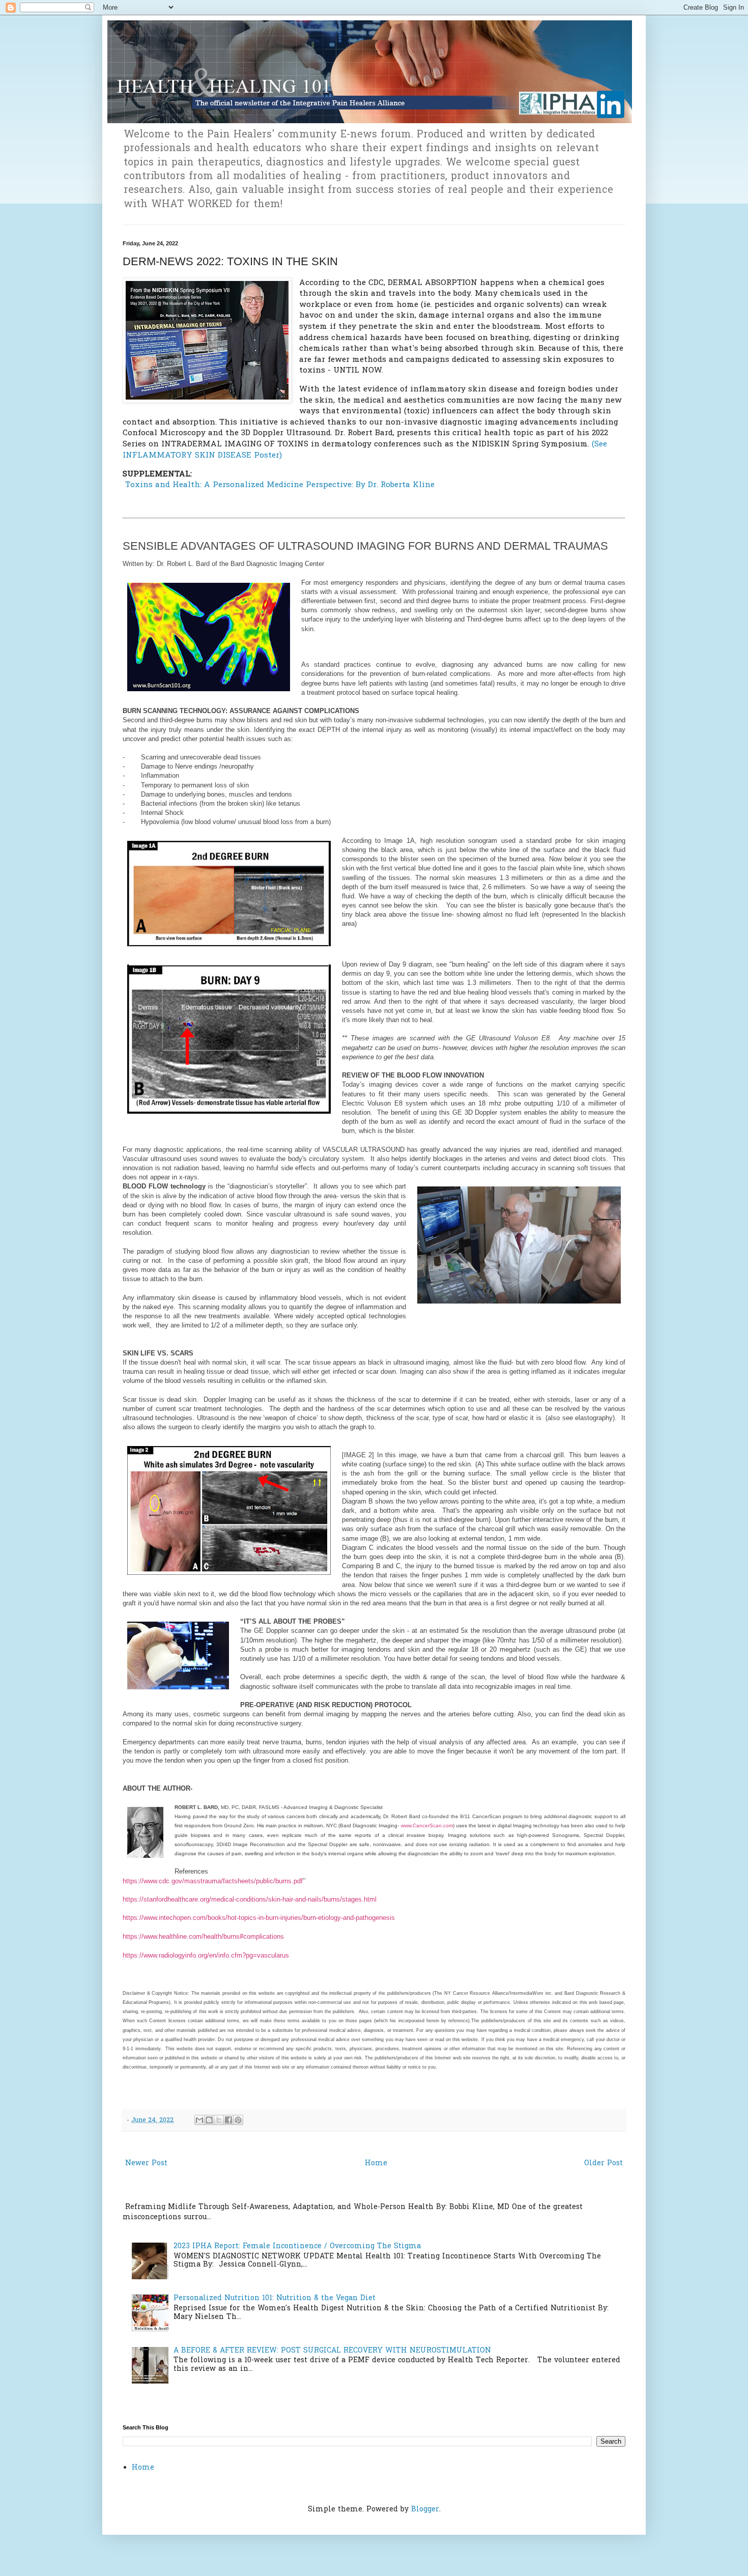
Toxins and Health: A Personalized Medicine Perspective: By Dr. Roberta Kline (279, 485)
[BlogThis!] (209, 2120)
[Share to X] (219, 2120)
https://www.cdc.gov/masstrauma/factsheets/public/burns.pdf (213, 1881)
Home (376, 2163)
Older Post (603, 2163)
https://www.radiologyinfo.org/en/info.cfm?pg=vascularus (206, 1955)
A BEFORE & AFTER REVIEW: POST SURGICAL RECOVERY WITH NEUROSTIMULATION (332, 2351)
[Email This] (199, 2120)
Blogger (425, 2510)
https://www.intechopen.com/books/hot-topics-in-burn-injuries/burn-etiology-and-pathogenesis (259, 1918)
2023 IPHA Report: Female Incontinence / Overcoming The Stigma (297, 2246)
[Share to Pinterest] (238, 2120)
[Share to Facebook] (228, 2120)
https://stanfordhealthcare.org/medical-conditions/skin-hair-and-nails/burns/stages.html (250, 1899)
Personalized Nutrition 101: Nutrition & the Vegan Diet (275, 2298)
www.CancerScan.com (427, 1825)
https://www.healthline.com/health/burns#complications (203, 1936)
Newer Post (146, 2163)
